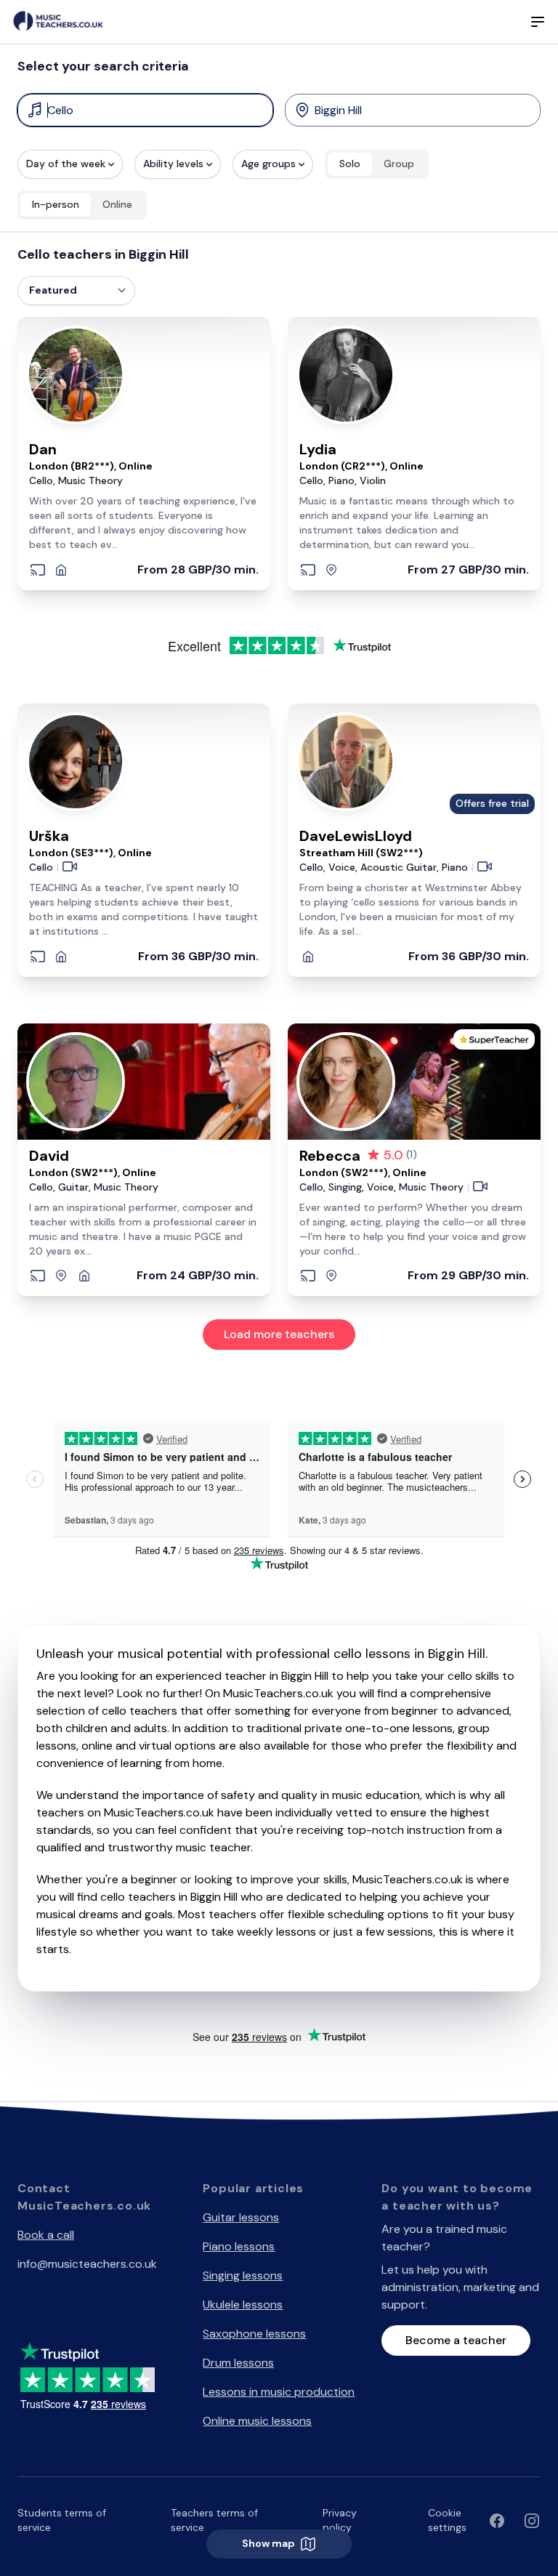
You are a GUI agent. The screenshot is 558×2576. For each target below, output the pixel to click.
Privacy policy (340, 2520)
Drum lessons (238, 2363)
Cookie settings (447, 2520)
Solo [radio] (350, 164)
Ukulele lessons (243, 2305)
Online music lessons (257, 2421)
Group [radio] (399, 164)
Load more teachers (279, 1334)
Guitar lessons (241, 2217)
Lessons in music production (279, 2392)
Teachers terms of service (214, 2520)
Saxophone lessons (254, 2334)
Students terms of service (62, 2520)
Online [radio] (117, 204)
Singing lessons (243, 2275)
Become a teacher (456, 2340)
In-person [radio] (56, 204)
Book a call (46, 2235)
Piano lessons (239, 2246)
